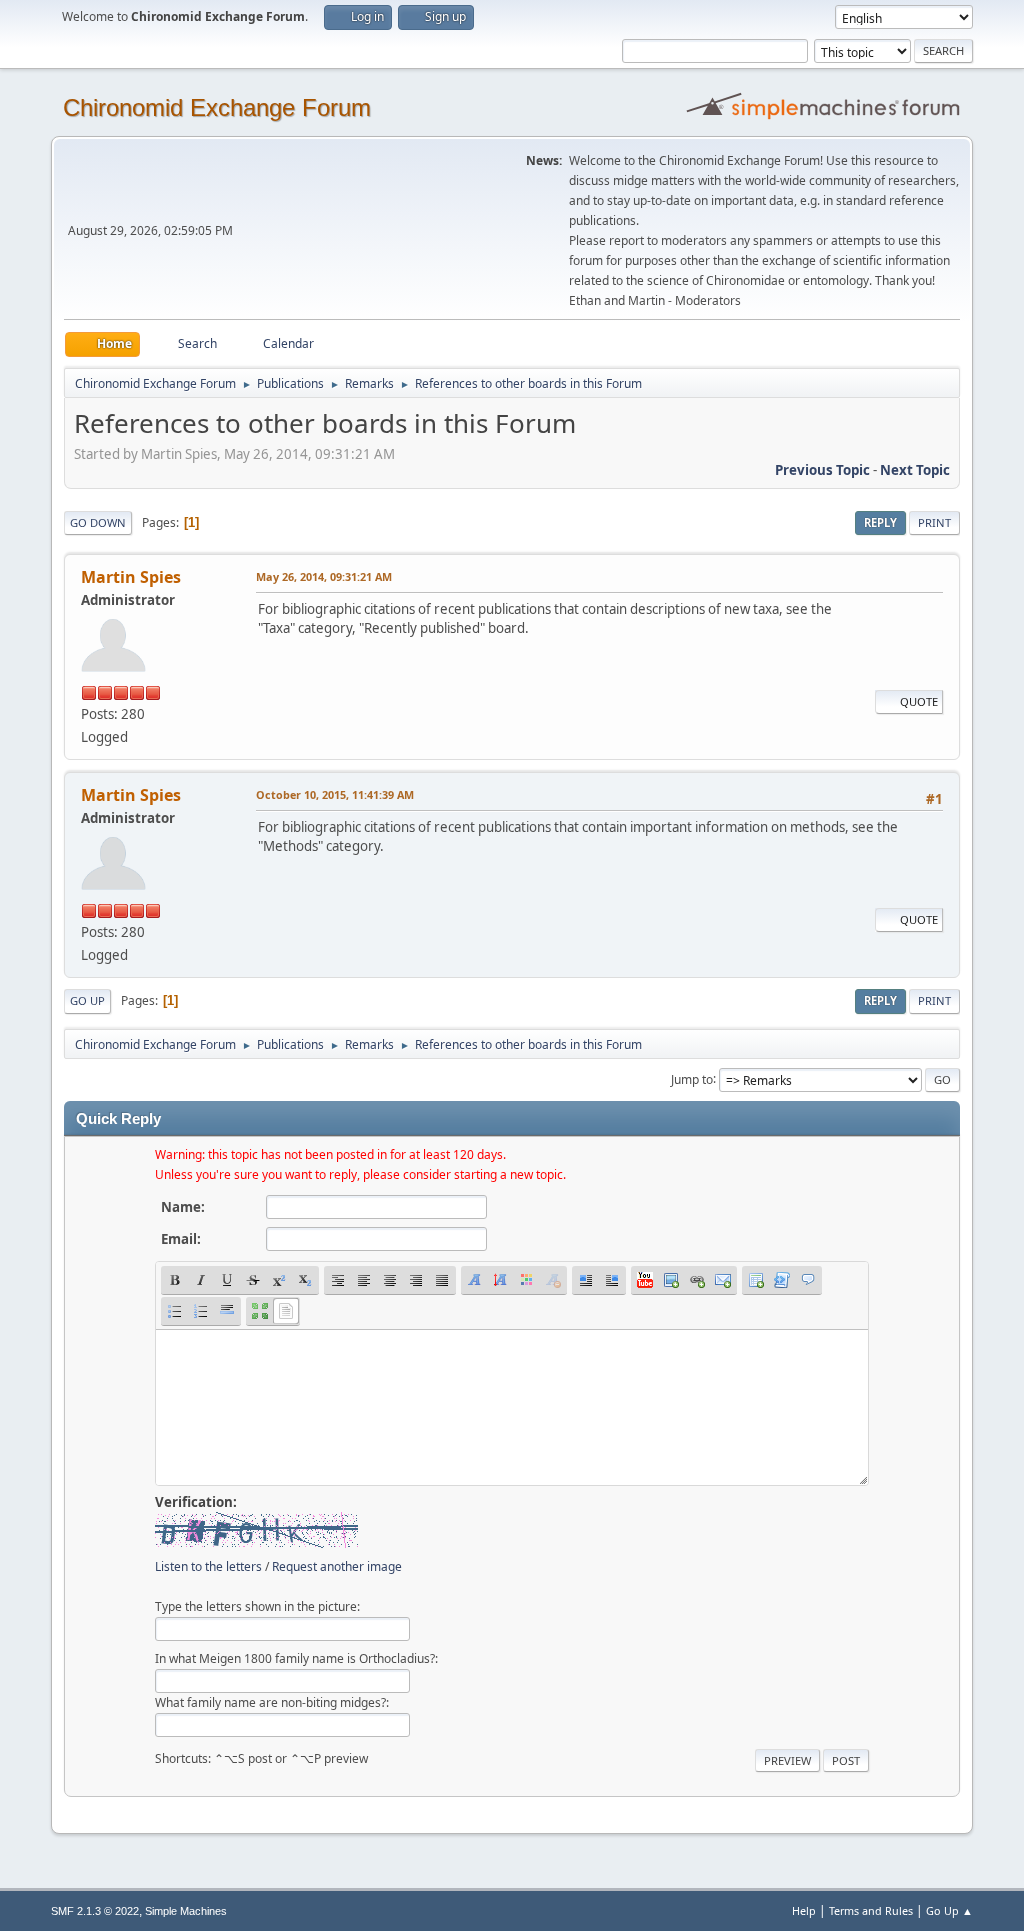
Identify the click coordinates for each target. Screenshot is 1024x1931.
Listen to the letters (208, 1566)
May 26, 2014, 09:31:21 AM (324, 576)
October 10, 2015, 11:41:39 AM (335, 794)
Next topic (915, 470)
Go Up (87, 1000)
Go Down (98, 522)
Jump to (692, 1078)
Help (804, 1910)
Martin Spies (131, 577)
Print (934, 522)
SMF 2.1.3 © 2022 (95, 1911)
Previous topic (822, 470)
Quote (919, 701)
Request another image (337, 1566)
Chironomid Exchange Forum (217, 107)
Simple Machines (186, 1911)
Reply (880, 522)
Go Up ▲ (949, 1910)
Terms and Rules (871, 1910)
